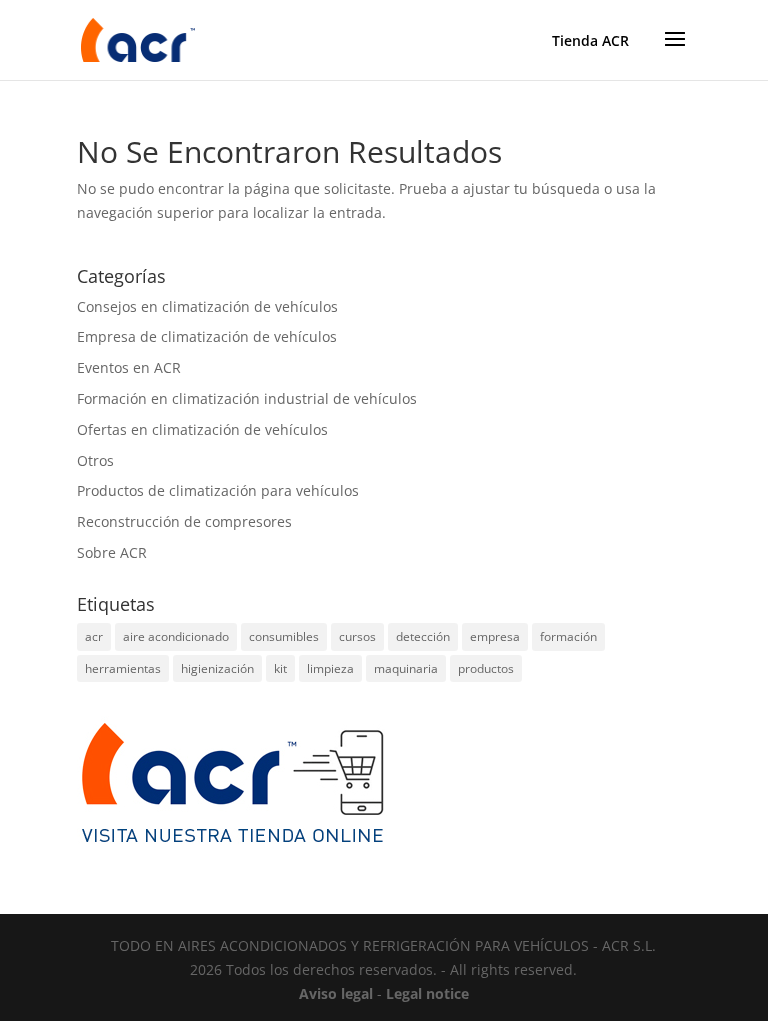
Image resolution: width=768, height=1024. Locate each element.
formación (568, 636)
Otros (95, 460)
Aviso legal (336, 993)
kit (280, 668)
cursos (357, 636)
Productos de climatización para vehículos (218, 490)
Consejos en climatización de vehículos (207, 306)
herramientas (123, 668)
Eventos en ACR (129, 367)
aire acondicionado (176, 636)
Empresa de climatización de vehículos (207, 336)
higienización (217, 668)
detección (423, 636)
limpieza (330, 668)
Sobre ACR (112, 552)
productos (486, 668)
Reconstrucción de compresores (184, 521)
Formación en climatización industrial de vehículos (247, 398)
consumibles (284, 636)
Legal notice (427, 993)
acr (94, 636)
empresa (495, 636)
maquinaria (406, 668)
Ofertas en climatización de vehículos (202, 429)
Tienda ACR (590, 40)
